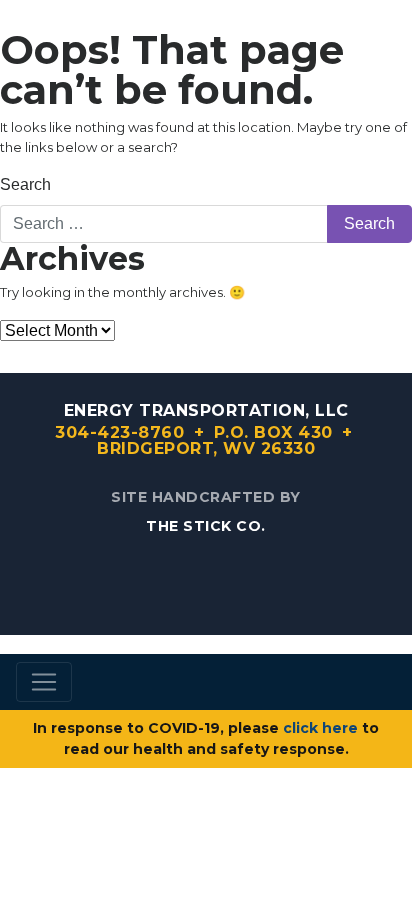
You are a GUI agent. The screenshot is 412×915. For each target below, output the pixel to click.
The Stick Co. (206, 526)
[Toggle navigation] (44, 682)
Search (25, 184)
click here (320, 728)
